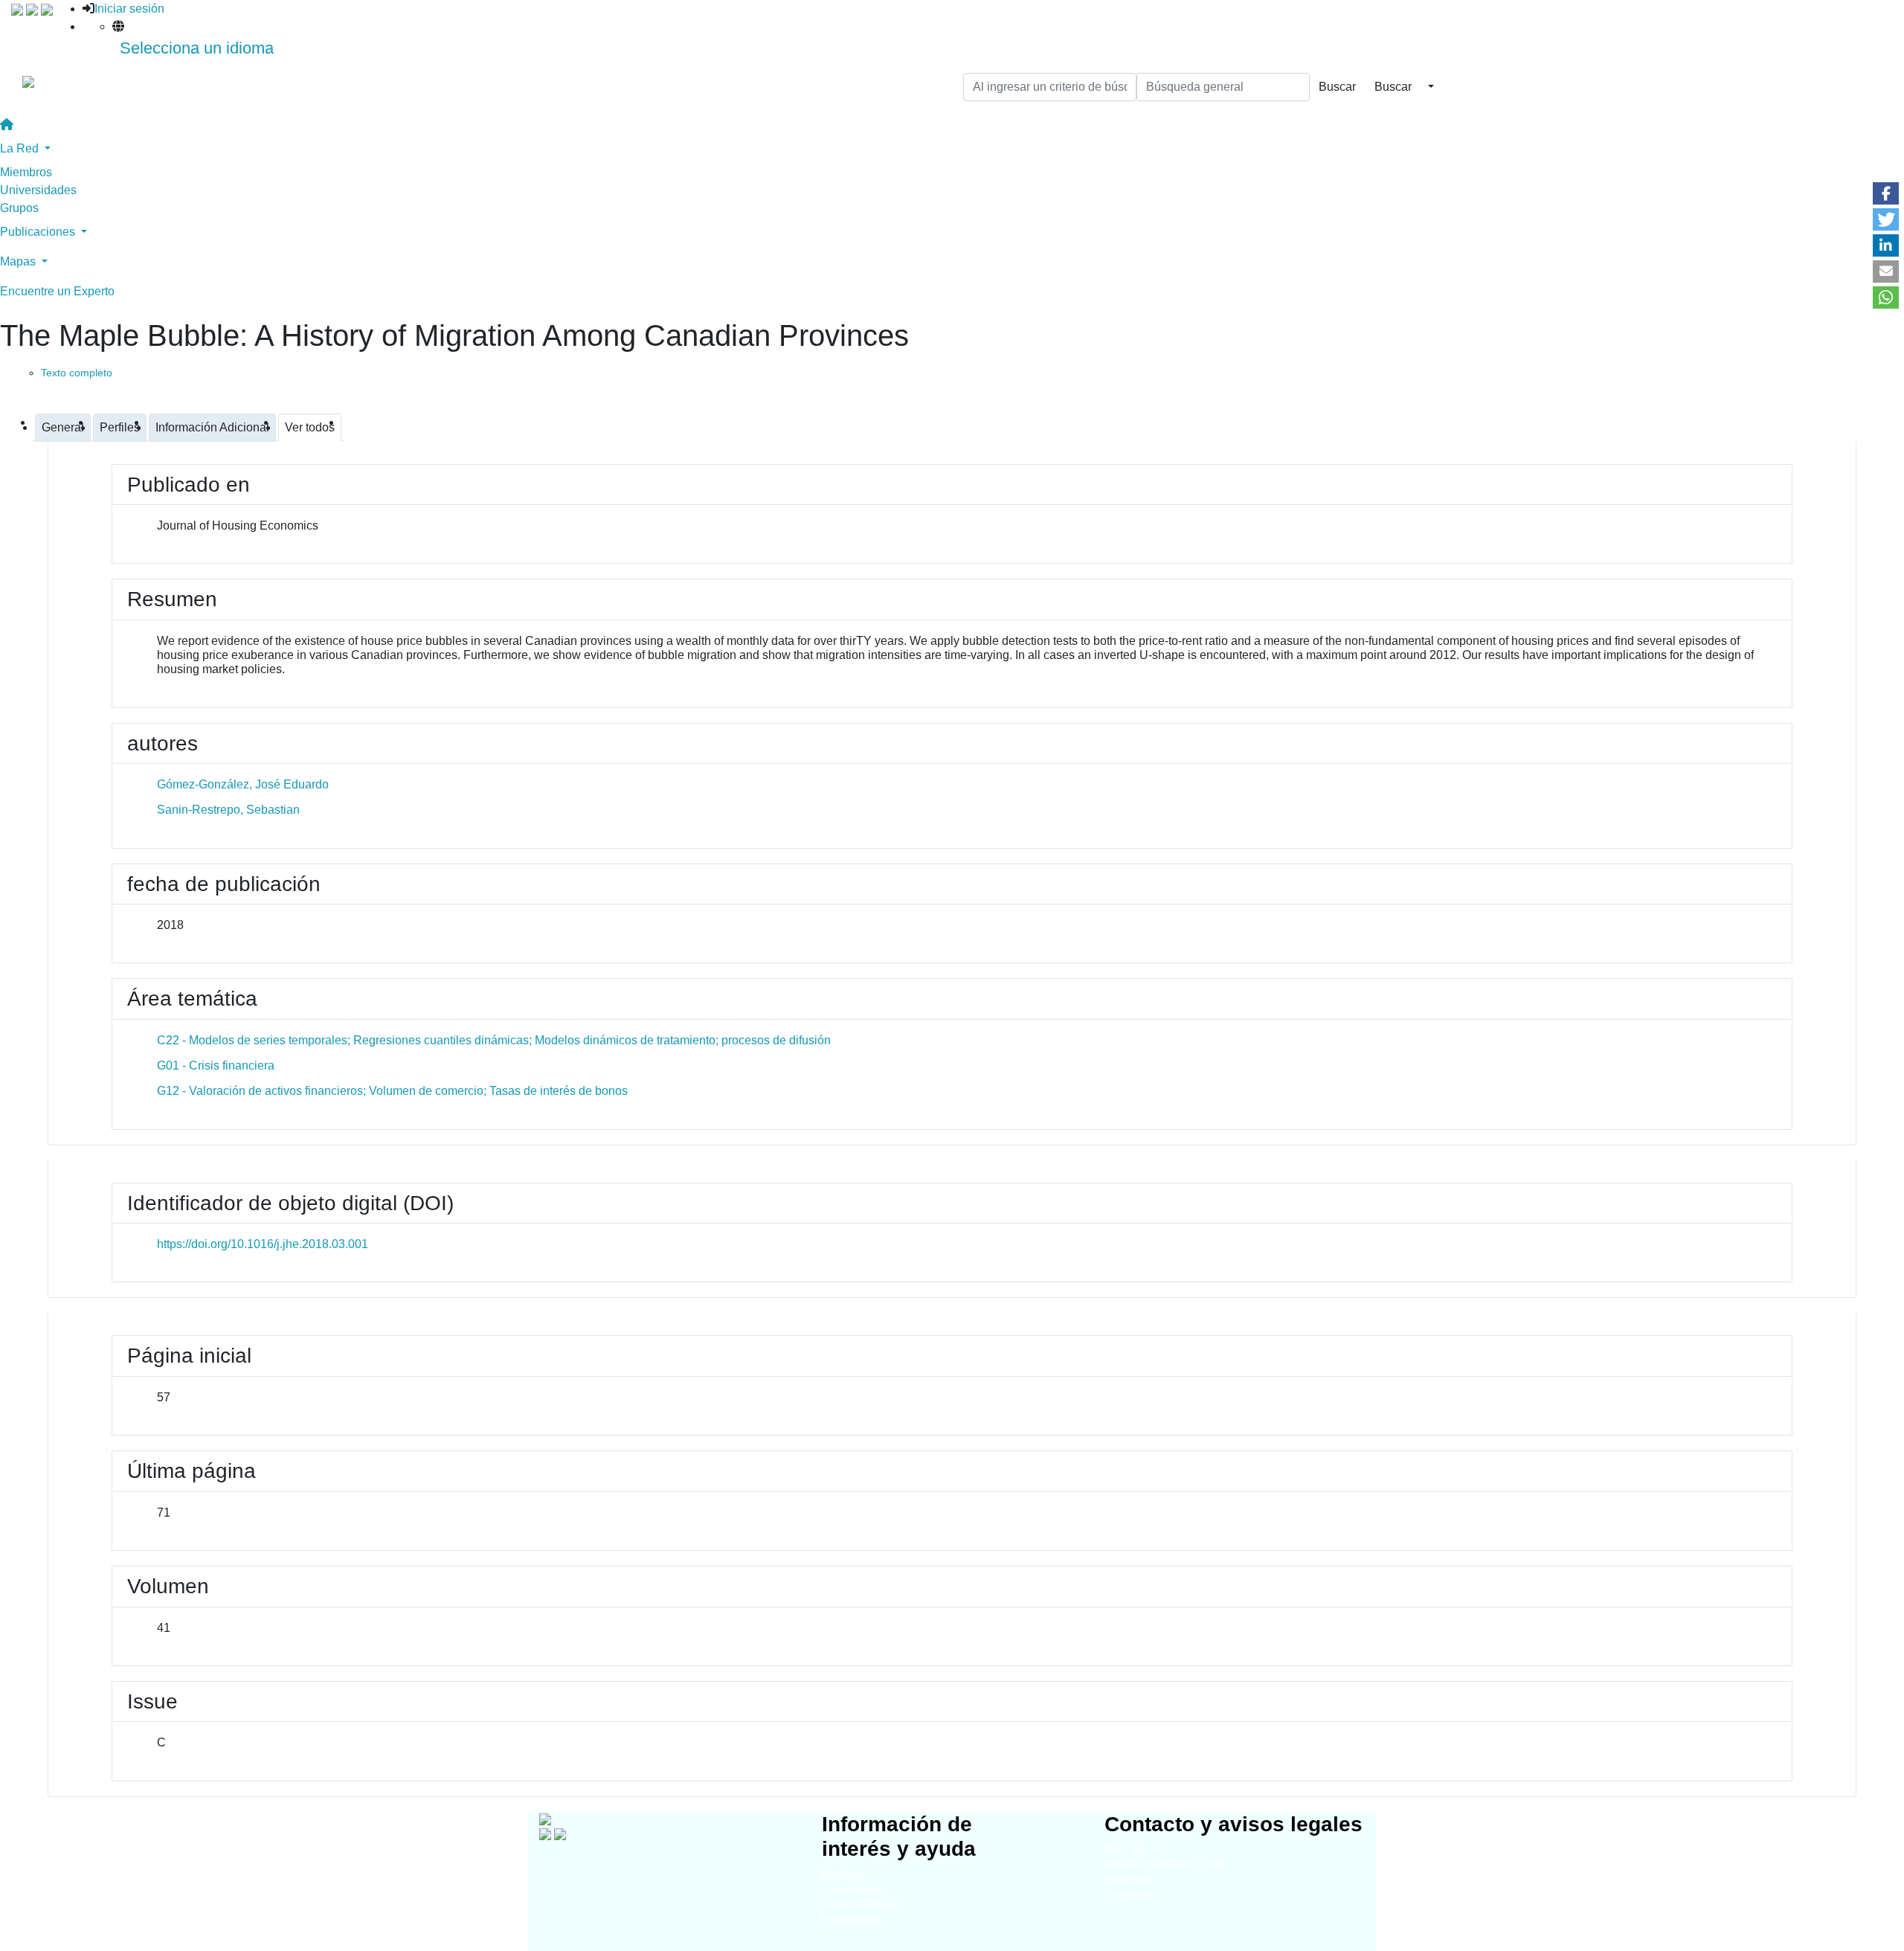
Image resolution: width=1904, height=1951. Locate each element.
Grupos (19, 208)
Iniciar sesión (129, 9)
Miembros (26, 172)
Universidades (38, 190)
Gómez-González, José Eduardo (243, 784)
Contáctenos (1132, 1894)
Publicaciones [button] (39, 232)
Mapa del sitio (1135, 1849)
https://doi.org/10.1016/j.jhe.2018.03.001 (263, 1244)
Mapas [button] (19, 261)
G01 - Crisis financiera (216, 1066)
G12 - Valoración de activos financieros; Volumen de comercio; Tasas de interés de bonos (392, 1091)
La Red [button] (21, 148)
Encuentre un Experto (57, 291)
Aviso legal (1128, 1879)
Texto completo (77, 373)
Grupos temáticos (860, 1905)
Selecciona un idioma (197, 48)
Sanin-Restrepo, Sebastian (228, 810)
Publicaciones (852, 1919)
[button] (1886, 193)
